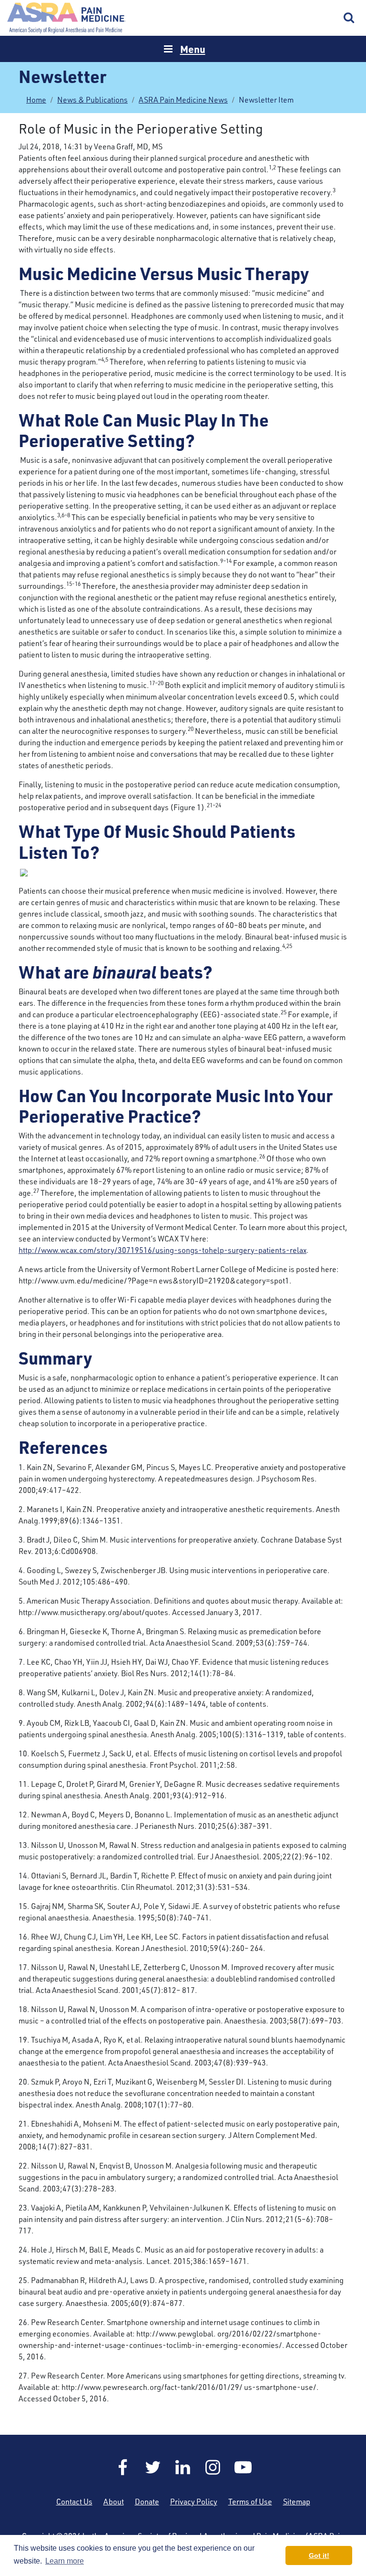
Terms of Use (250, 2502)
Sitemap (297, 2502)
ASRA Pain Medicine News (183, 100)
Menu (193, 49)
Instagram (213, 2467)
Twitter (153, 2467)
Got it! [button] (319, 2555)
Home (67, 18)
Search (349, 18)
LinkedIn (183, 2467)
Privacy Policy (194, 2502)
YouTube (243, 2467)
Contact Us (74, 2502)
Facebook (123, 2467)
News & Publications (92, 100)
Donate (147, 2502)
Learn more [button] (65, 2561)
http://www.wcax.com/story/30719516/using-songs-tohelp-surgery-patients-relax (163, 1250)
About (114, 2502)
